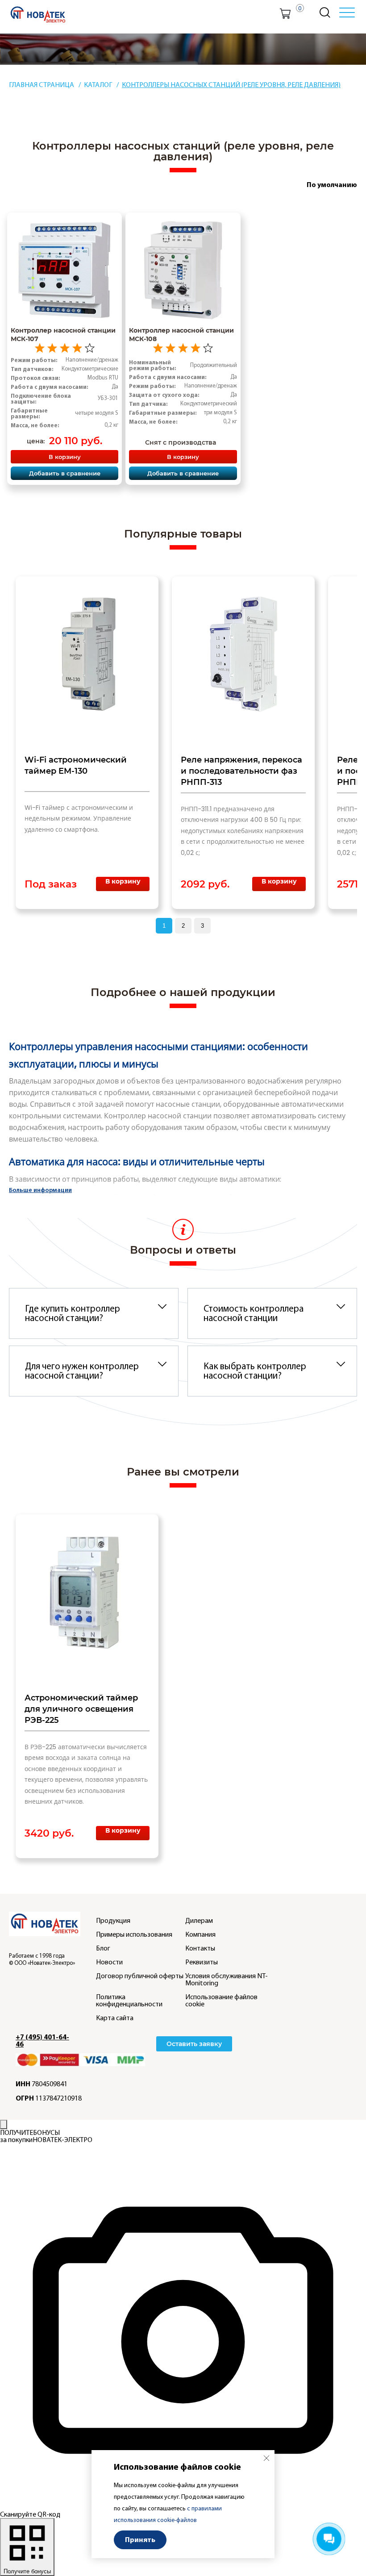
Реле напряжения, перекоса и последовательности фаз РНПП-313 (241, 771)
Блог (103, 1948)
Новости (109, 1962)
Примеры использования (134, 1934)
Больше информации (40, 1190)
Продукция (113, 1921)
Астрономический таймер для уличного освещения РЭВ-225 (81, 1709)
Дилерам (199, 1921)
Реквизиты (202, 1962)
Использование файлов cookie (221, 2001)
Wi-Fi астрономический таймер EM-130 (76, 765)
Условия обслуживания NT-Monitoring (227, 1980)
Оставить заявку (194, 2044)
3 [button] (202, 926)
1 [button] (164, 926)
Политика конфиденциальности (129, 2001)
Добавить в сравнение (65, 473)
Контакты (200, 1948)
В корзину (65, 456)
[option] (87, 743)
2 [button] (183, 926)
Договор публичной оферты (140, 1976)
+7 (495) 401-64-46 (42, 2041)
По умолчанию (332, 185)
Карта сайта (115, 2018)
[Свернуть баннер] (4, 2124)
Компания (200, 1934)
